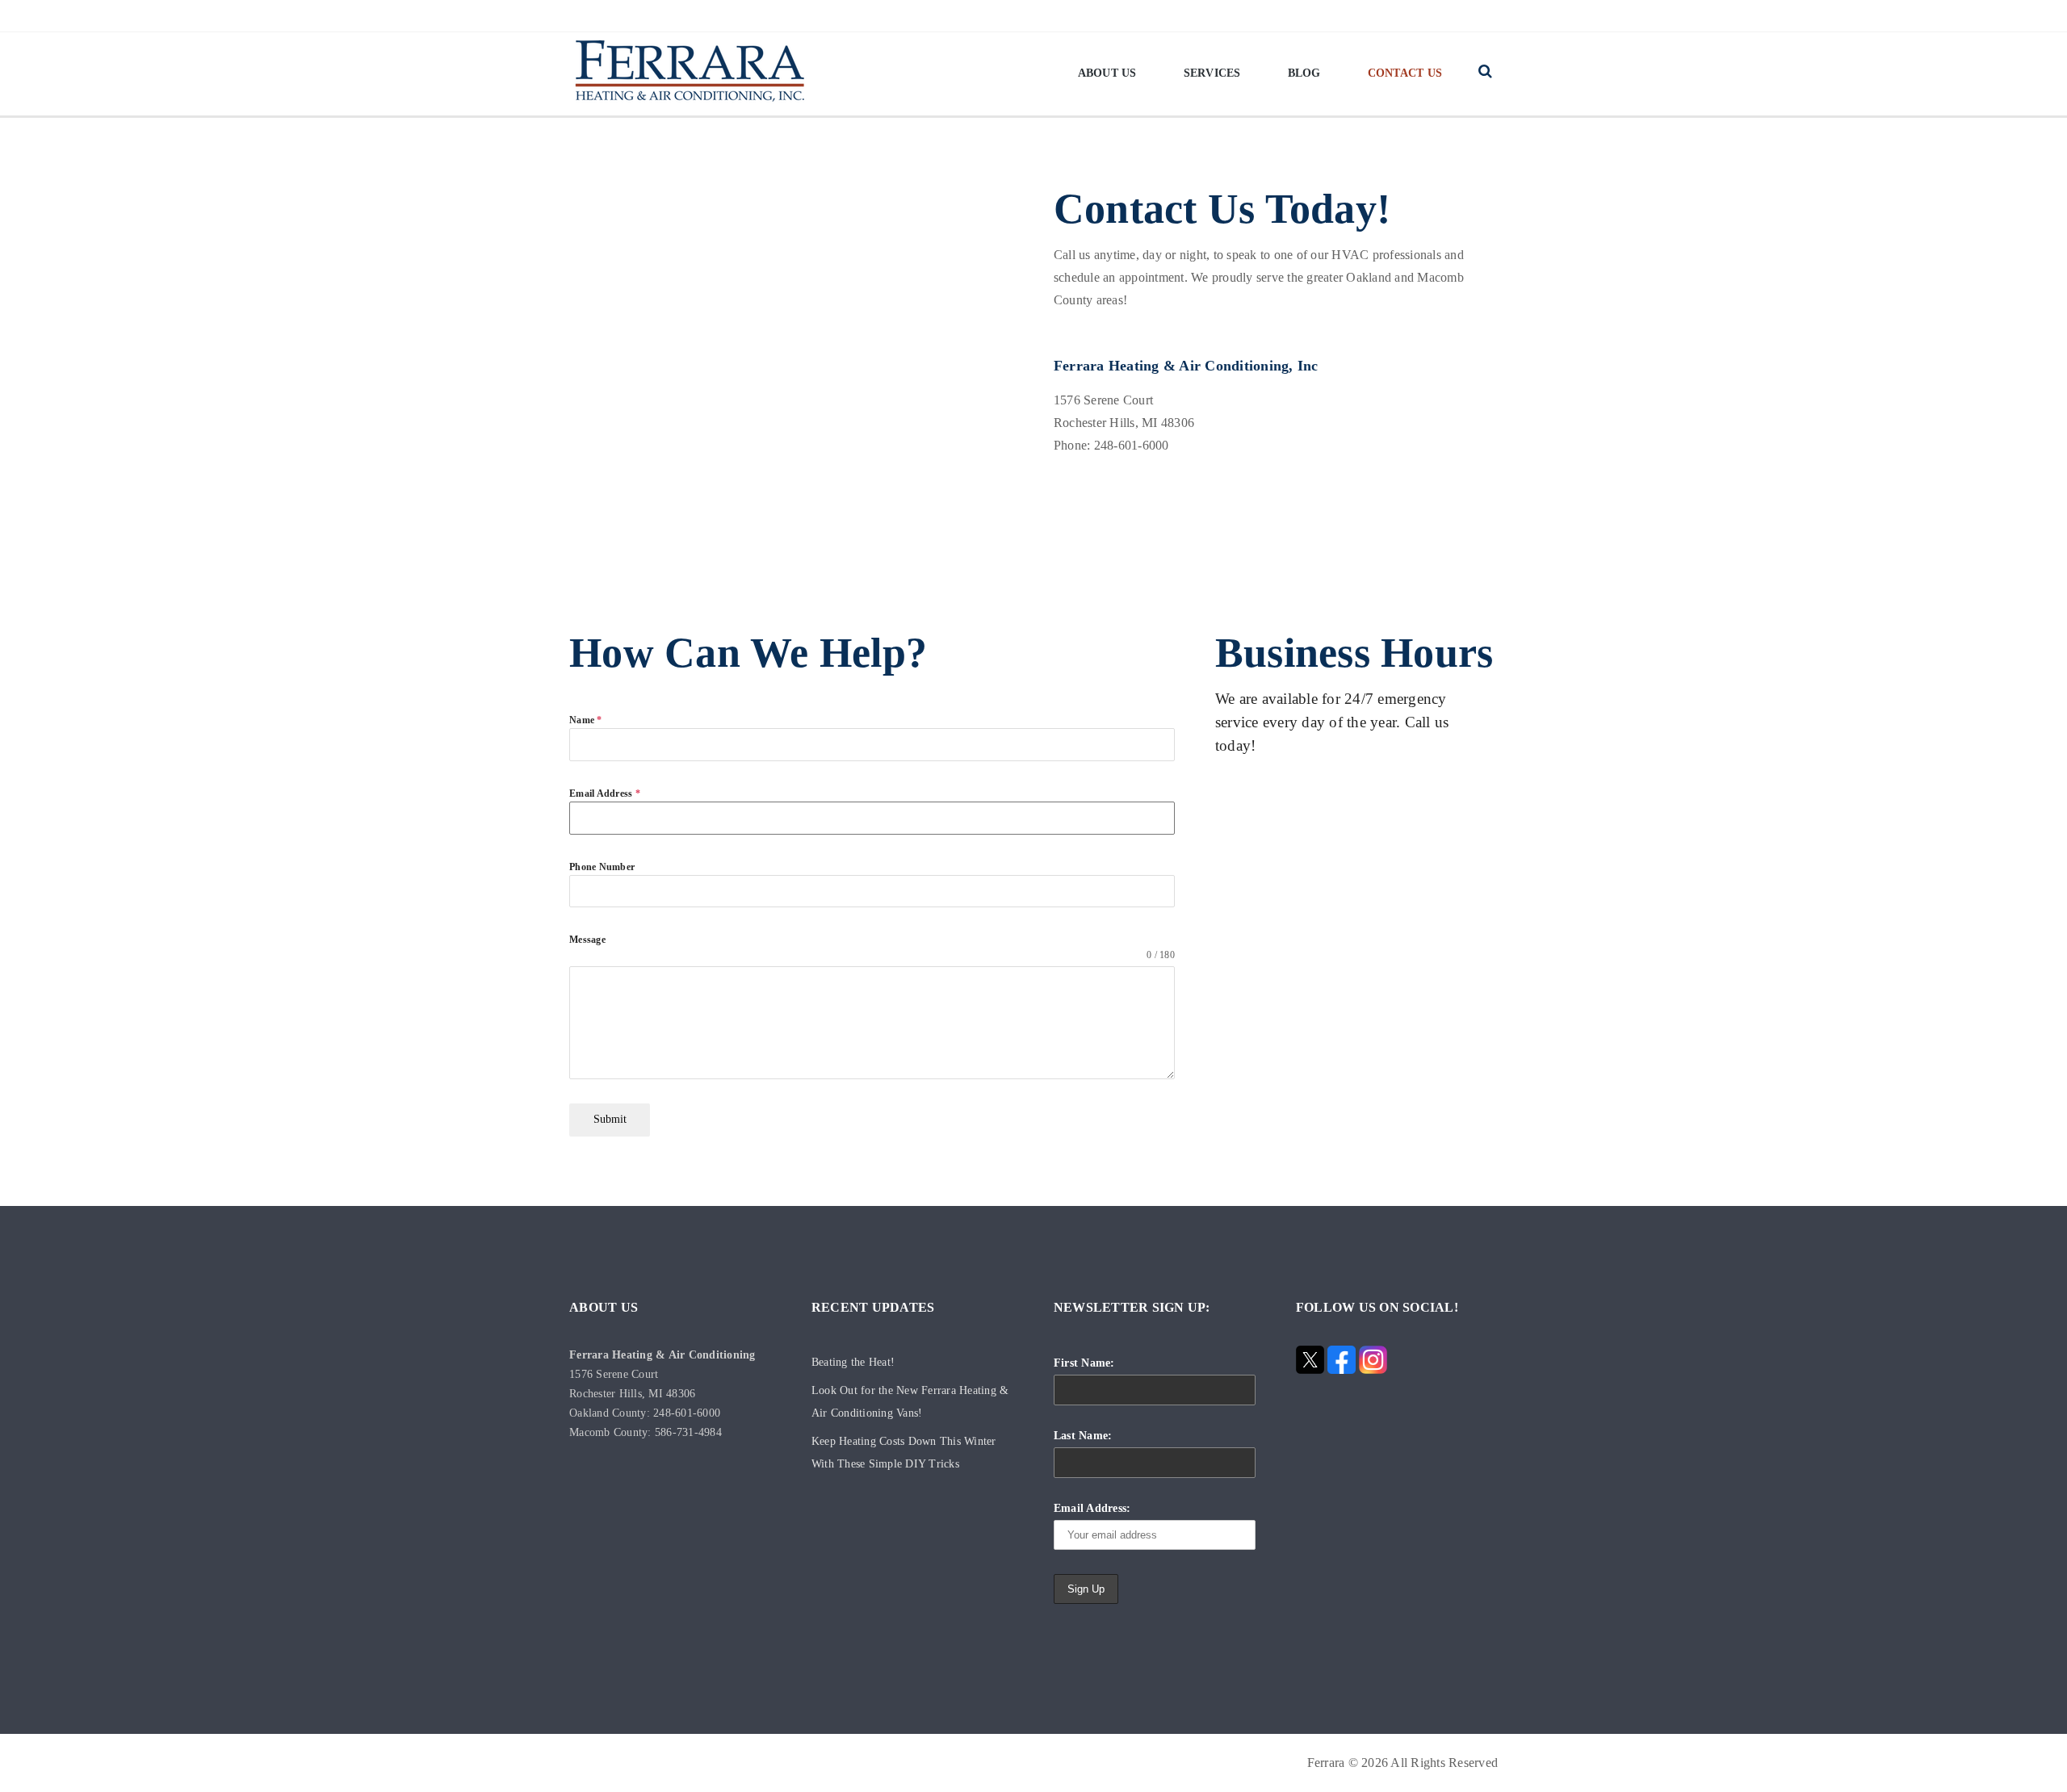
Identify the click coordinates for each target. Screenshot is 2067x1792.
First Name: (1084, 1363)
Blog (1304, 73)
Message (587, 940)
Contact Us (1405, 73)
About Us (1107, 73)
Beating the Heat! (853, 1362)
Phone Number (602, 867)
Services (1212, 73)
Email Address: (1092, 1508)
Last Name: (1083, 1436)
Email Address (605, 793)
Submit (610, 1119)
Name (586, 720)
